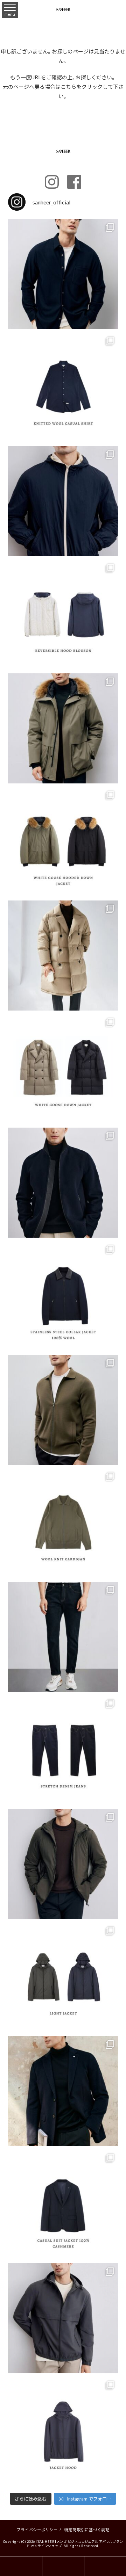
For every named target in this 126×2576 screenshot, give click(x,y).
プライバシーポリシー (37, 2530)
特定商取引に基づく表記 (87, 2530)
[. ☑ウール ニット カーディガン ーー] (63, 1410)
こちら (68, 87)
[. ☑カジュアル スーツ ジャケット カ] (63, 2091)
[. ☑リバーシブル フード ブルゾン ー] (63, 501)
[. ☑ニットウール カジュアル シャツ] (63, 274)
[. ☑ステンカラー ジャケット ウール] (63, 1183)
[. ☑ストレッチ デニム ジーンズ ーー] (63, 1637)
